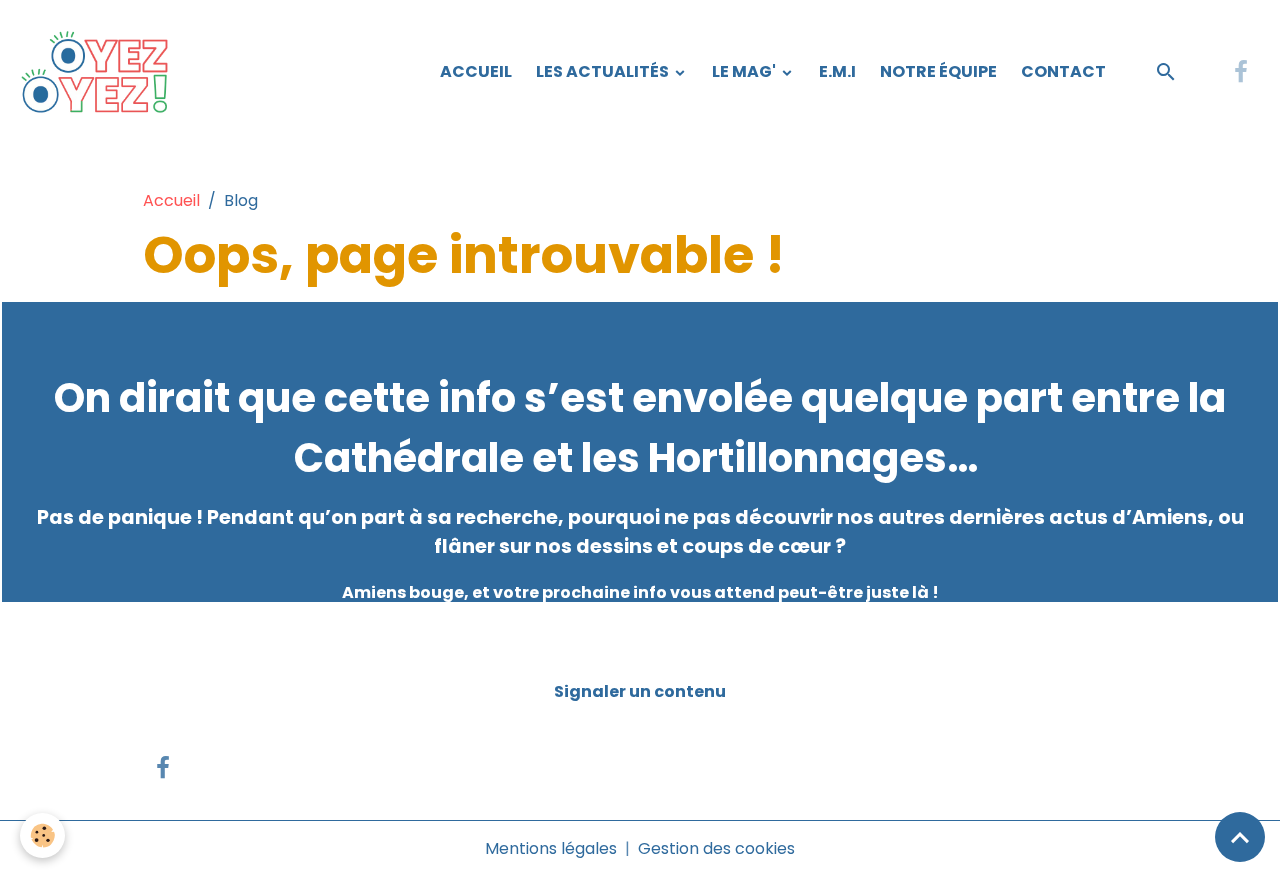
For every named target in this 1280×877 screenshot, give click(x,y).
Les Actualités (604, 71)
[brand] (100, 72)
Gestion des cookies (716, 848)
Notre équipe (938, 71)
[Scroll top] (1240, 837)
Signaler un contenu (640, 691)
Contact (1063, 71)
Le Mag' (745, 71)
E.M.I (837, 71)
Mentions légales (551, 848)
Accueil (476, 71)
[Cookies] (42, 835)
